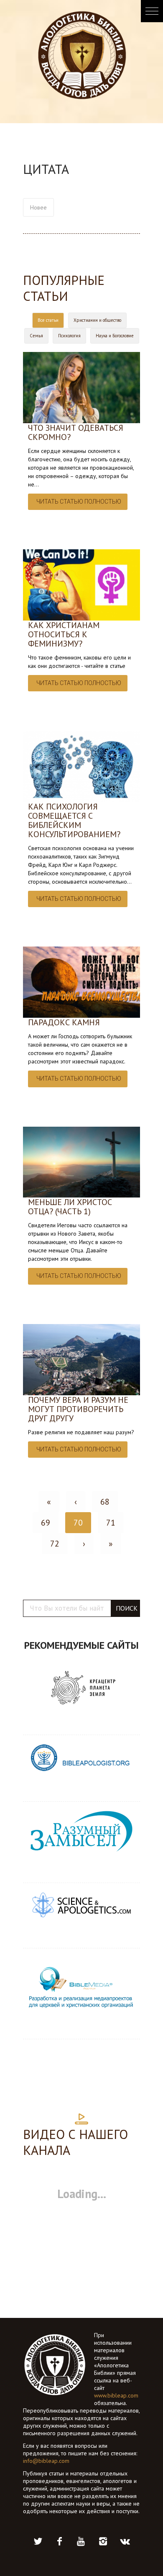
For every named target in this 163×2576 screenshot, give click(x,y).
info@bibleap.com (46, 2461)
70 (78, 1523)
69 (46, 1523)
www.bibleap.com (116, 2395)
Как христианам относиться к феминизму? (64, 634)
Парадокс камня (64, 1022)
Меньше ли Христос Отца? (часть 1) (70, 1207)
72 (55, 1544)
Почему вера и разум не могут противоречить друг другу (78, 1409)
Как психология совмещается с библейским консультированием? (74, 820)
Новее (38, 207)
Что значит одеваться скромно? (76, 432)
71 (111, 1523)
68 (105, 1502)
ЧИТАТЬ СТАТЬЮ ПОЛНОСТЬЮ (79, 502)
